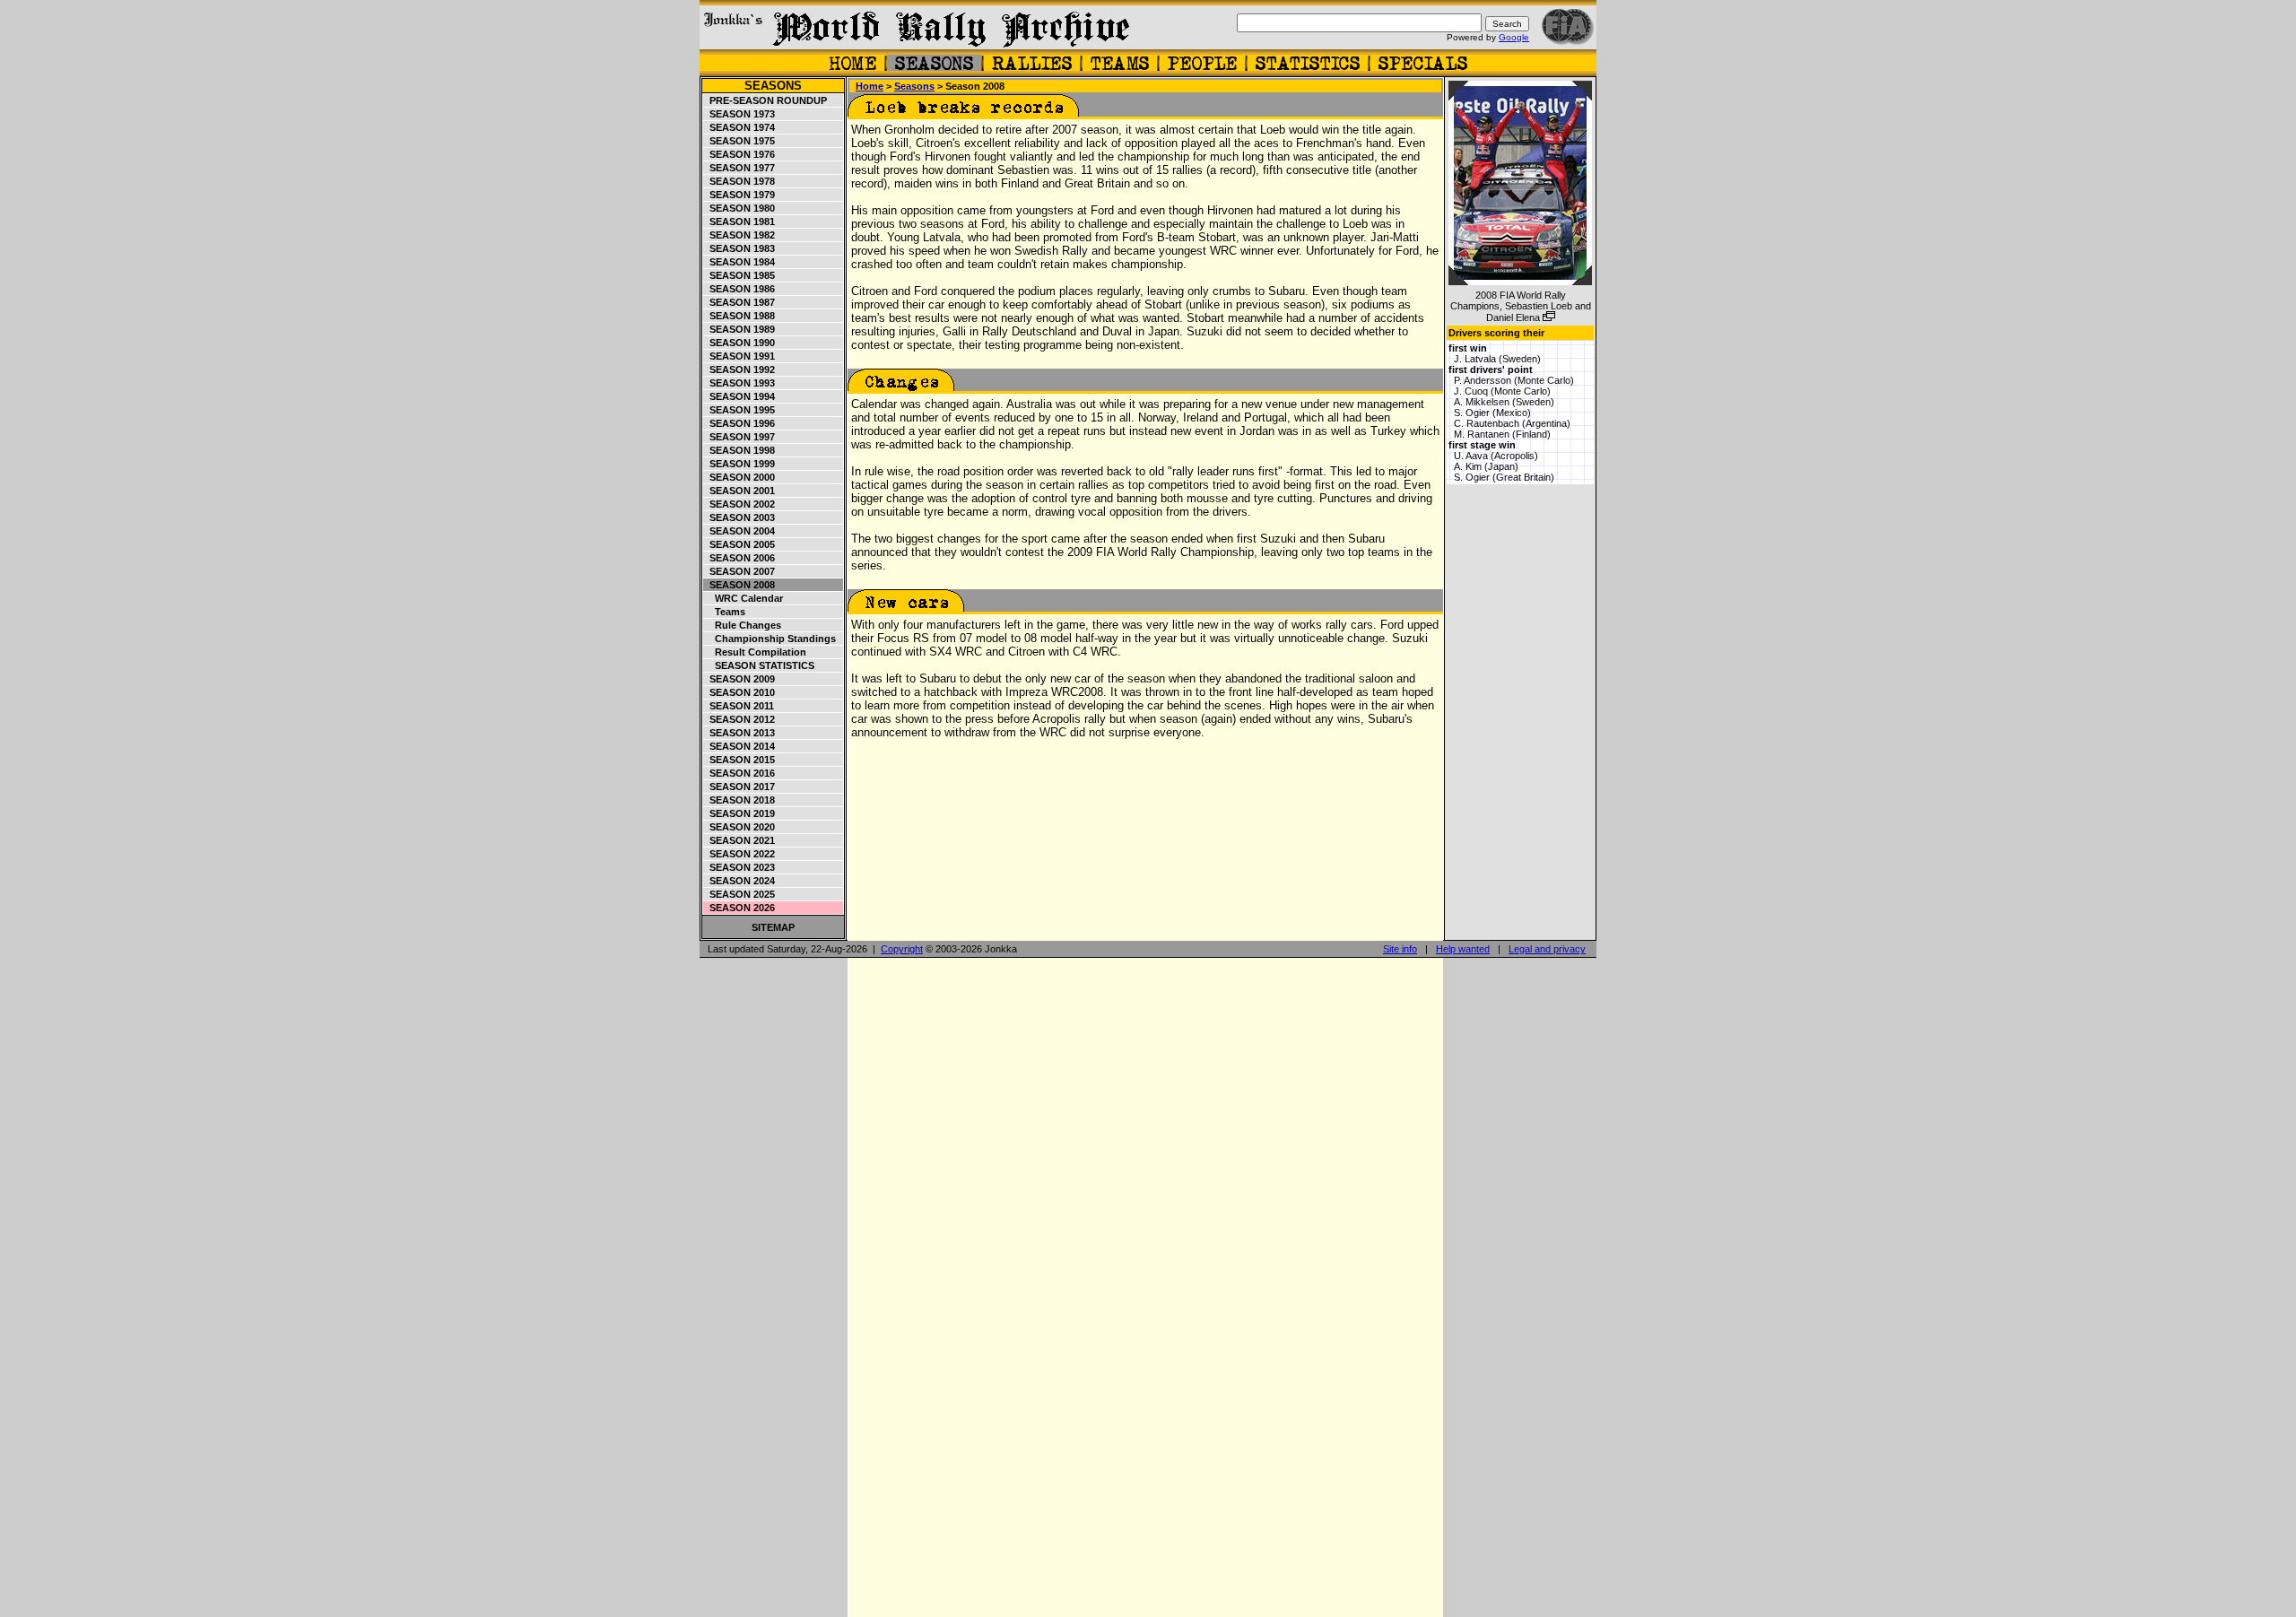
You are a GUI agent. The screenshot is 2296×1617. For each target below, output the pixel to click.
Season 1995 (739, 410)
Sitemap (773, 927)
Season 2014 (739, 746)
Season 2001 (739, 491)
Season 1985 (739, 275)
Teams (725, 612)
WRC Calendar (744, 598)
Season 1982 (739, 235)
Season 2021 (739, 840)
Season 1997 (739, 437)
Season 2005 (739, 544)
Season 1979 (739, 195)
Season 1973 (739, 114)
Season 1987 (739, 302)
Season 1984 (739, 262)
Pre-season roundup (765, 100)
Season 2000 (739, 477)
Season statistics (759, 665)
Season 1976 (739, 154)
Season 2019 (739, 813)
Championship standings (770, 639)
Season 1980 (739, 208)
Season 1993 (739, 383)
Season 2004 (739, 531)
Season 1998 (739, 450)
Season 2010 (739, 692)
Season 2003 (739, 517)
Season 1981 (739, 222)
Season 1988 (739, 316)
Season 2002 (739, 504)
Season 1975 (739, 141)
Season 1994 (739, 396)
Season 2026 (739, 908)
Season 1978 (739, 181)
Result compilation (755, 652)
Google (1514, 37)
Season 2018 (739, 800)
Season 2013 (739, 733)
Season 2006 (739, 558)
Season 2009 (739, 679)
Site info (1400, 949)
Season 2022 (739, 854)
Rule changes (743, 625)
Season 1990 (739, 343)
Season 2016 (739, 773)
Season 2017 (739, 787)
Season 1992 (739, 369)
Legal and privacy (1547, 949)
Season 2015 (739, 760)
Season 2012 (739, 719)
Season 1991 (739, 356)
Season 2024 (739, 881)
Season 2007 (739, 571)
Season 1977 (739, 168)
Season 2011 (739, 706)
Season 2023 (739, 867)
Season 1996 (739, 423)
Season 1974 (739, 127)
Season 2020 (739, 827)
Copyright (902, 949)
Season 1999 (739, 464)
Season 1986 (739, 289)
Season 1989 (739, 329)
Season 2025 (739, 894)
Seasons (773, 86)
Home (870, 86)
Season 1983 (739, 248)
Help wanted (1463, 949)
